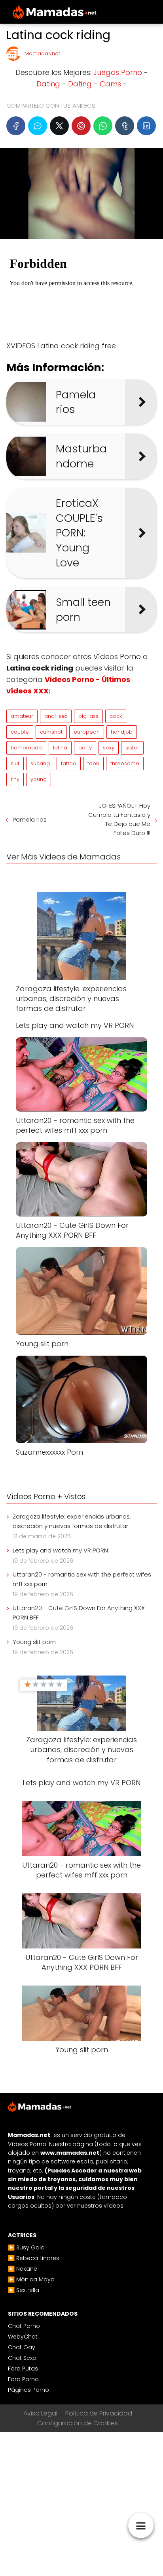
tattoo (69, 763)
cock (116, 716)
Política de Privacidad (99, 2413)
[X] (59, 126)
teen (93, 763)
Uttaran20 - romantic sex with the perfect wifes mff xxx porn (82, 1579)
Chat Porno (24, 2326)
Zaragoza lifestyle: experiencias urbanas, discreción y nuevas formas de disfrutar (72, 1521)
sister (132, 748)
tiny (15, 779)
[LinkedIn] (146, 126)
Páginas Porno (28, 2390)
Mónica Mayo (35, 2279)
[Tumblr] (125, 126)
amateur (22, 716)
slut (15, 763)
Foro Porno (23, 2379)
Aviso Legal (40, 2413)
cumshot (51, 732)
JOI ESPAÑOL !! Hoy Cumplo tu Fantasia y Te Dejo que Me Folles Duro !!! (119, 819)
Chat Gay (22, 2347)
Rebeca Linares (38, 2258)
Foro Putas (23, 2369)
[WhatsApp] (103, 126)
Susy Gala (30, 2247)
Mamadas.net (42, 53)
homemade (26, 748)
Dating (48, 84)
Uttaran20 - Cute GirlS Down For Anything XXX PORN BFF (79, 1613)
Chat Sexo (22, 2358)
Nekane (27, 2269)
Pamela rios (30, 819)
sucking (40, 763)
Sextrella (28, 2290)
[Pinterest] (81, 126)
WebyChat (23, 2337)
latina (60, 748)
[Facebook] (16, 126)
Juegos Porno (118, 72)
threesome (125, 763)
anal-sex (56, 716)
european (87, 732)
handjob (122, 732)
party (85, 748)
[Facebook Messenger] (38, 126)
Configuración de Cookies (78, 2423)
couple (20, 732)
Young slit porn (34, 1642)
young (39, 779)
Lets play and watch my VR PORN (60, 1550)
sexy (109, 748)
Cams (110, 84)
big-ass (88, 716)
